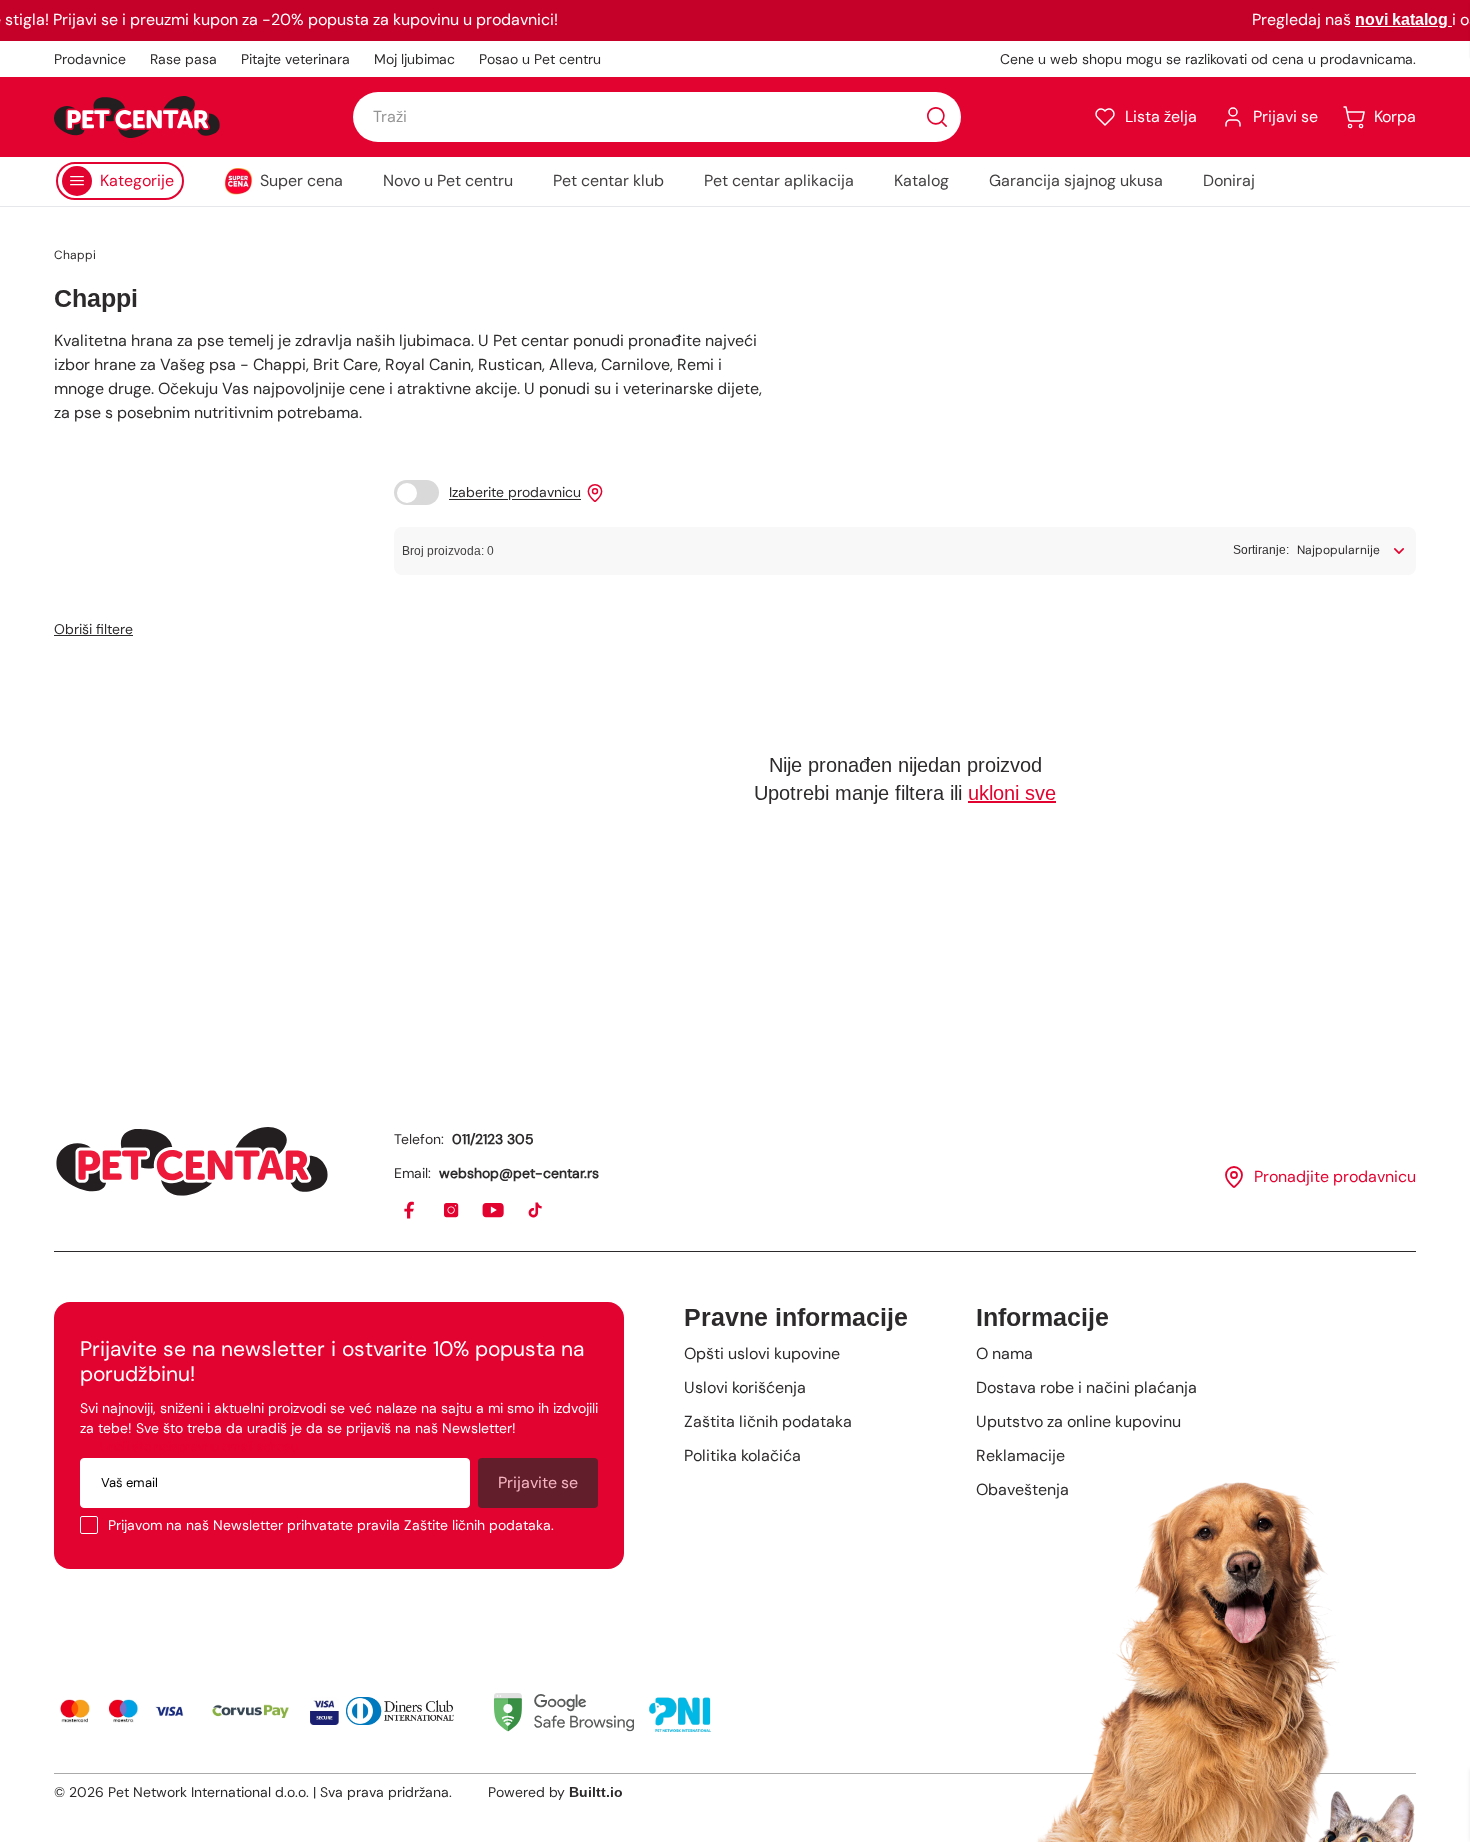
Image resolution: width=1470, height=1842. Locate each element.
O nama (1004, 1353)
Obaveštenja (1022, 1489)
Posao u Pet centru (540, 59)
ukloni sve (1012, 793)
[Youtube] (494, 1211)
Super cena (301, 180)
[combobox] (657, 117)
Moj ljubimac (414, 59)
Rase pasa (183, 59)
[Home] (192, 1161)
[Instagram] (452, 1211)
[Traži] (937, 117)
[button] (1145, 117)
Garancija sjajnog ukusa (1076, 180)
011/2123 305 (493, 1139)
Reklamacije (1020, 1455)
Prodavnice (90, 59)
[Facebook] (410, 1211)
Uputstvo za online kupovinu (1078, 1421)
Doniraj (1229, 180)
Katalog (921, 180)
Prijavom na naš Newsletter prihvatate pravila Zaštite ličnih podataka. (331, 1525)
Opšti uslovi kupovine (762, 1353)
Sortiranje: (1261, 550)
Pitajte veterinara (295, 59)
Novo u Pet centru (448, 180)
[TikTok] (536, 1211)
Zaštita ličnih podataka (768, 1421)
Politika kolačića (742, 1455)
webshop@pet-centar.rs (519, 1173)
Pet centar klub (608, 180)
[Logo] (137, 117)
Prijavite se (538, 1482)
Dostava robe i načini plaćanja (1086, 1387)
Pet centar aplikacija (779, 180)
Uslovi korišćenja (745, 1387)
